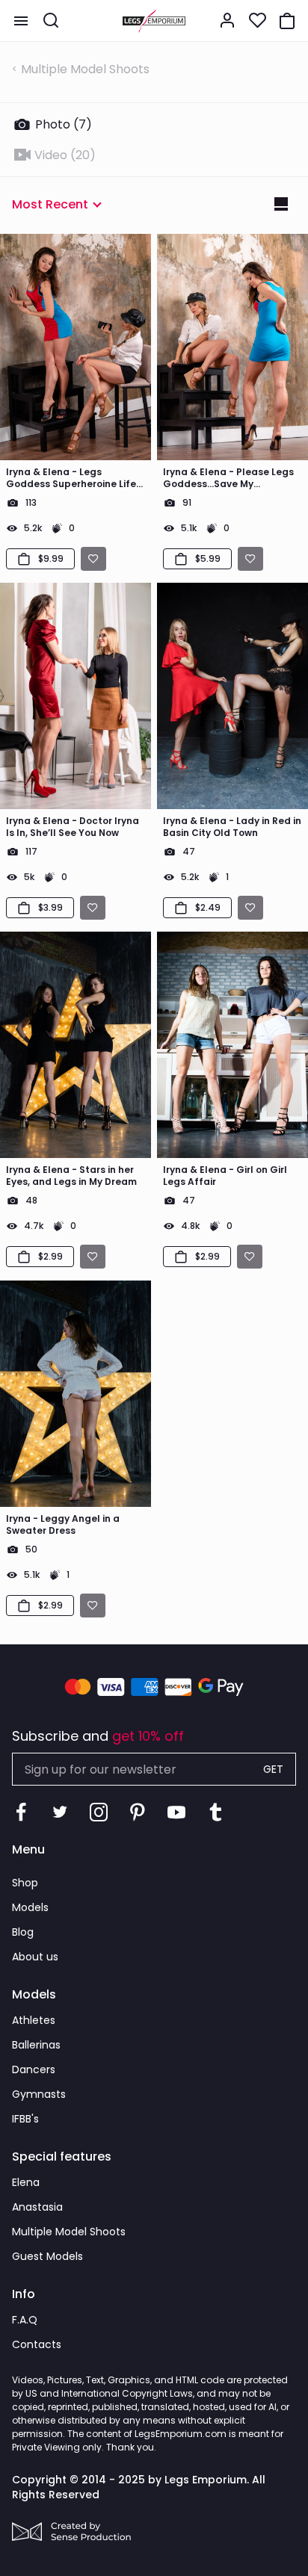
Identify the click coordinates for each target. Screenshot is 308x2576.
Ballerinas (36, 2045)
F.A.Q (25, 2320)
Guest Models (47, 2256)
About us (35, 1957)
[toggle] (21, 21)
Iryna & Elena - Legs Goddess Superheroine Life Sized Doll (71, 478)
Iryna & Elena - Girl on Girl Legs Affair (225, 1176)
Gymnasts (39, 2094)
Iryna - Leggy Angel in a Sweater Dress (63, 1525)
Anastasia (37, 2207)
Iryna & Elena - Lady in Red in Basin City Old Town (232, 827)
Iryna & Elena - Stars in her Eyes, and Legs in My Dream (71, 1176)
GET (273, 1769)
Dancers (34, 2069)
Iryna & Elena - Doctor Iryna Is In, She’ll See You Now (73, 827)
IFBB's (25, 2119)
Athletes (34, 2020)
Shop (25, 1883)
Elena (26, 2182)
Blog (23, 1932)
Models (30, 1907)
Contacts (37, 2344)
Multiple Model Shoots (85, 69)
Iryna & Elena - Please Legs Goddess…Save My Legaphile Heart (228, 478)
